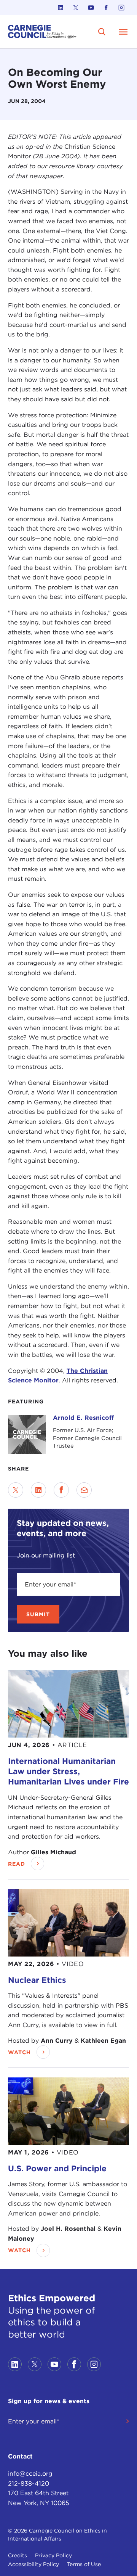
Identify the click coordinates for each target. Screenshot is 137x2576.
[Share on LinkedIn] (38, 1490)
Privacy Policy (53, 2555)
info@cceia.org (30, 2474)
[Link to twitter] (76, 8)
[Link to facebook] (106, 8)
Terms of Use (84, 2564)
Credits (18, 2555)
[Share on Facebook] (61, 1490)
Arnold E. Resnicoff (83, 1418)
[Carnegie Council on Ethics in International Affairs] (42, 32)
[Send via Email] (84, 1490)
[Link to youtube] (91, 8)
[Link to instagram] (121, 8)
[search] (102, 32)
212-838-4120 (29, 2483)
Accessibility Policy (33, 2564)
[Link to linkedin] (61, 8)
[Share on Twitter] (16, 1490)
